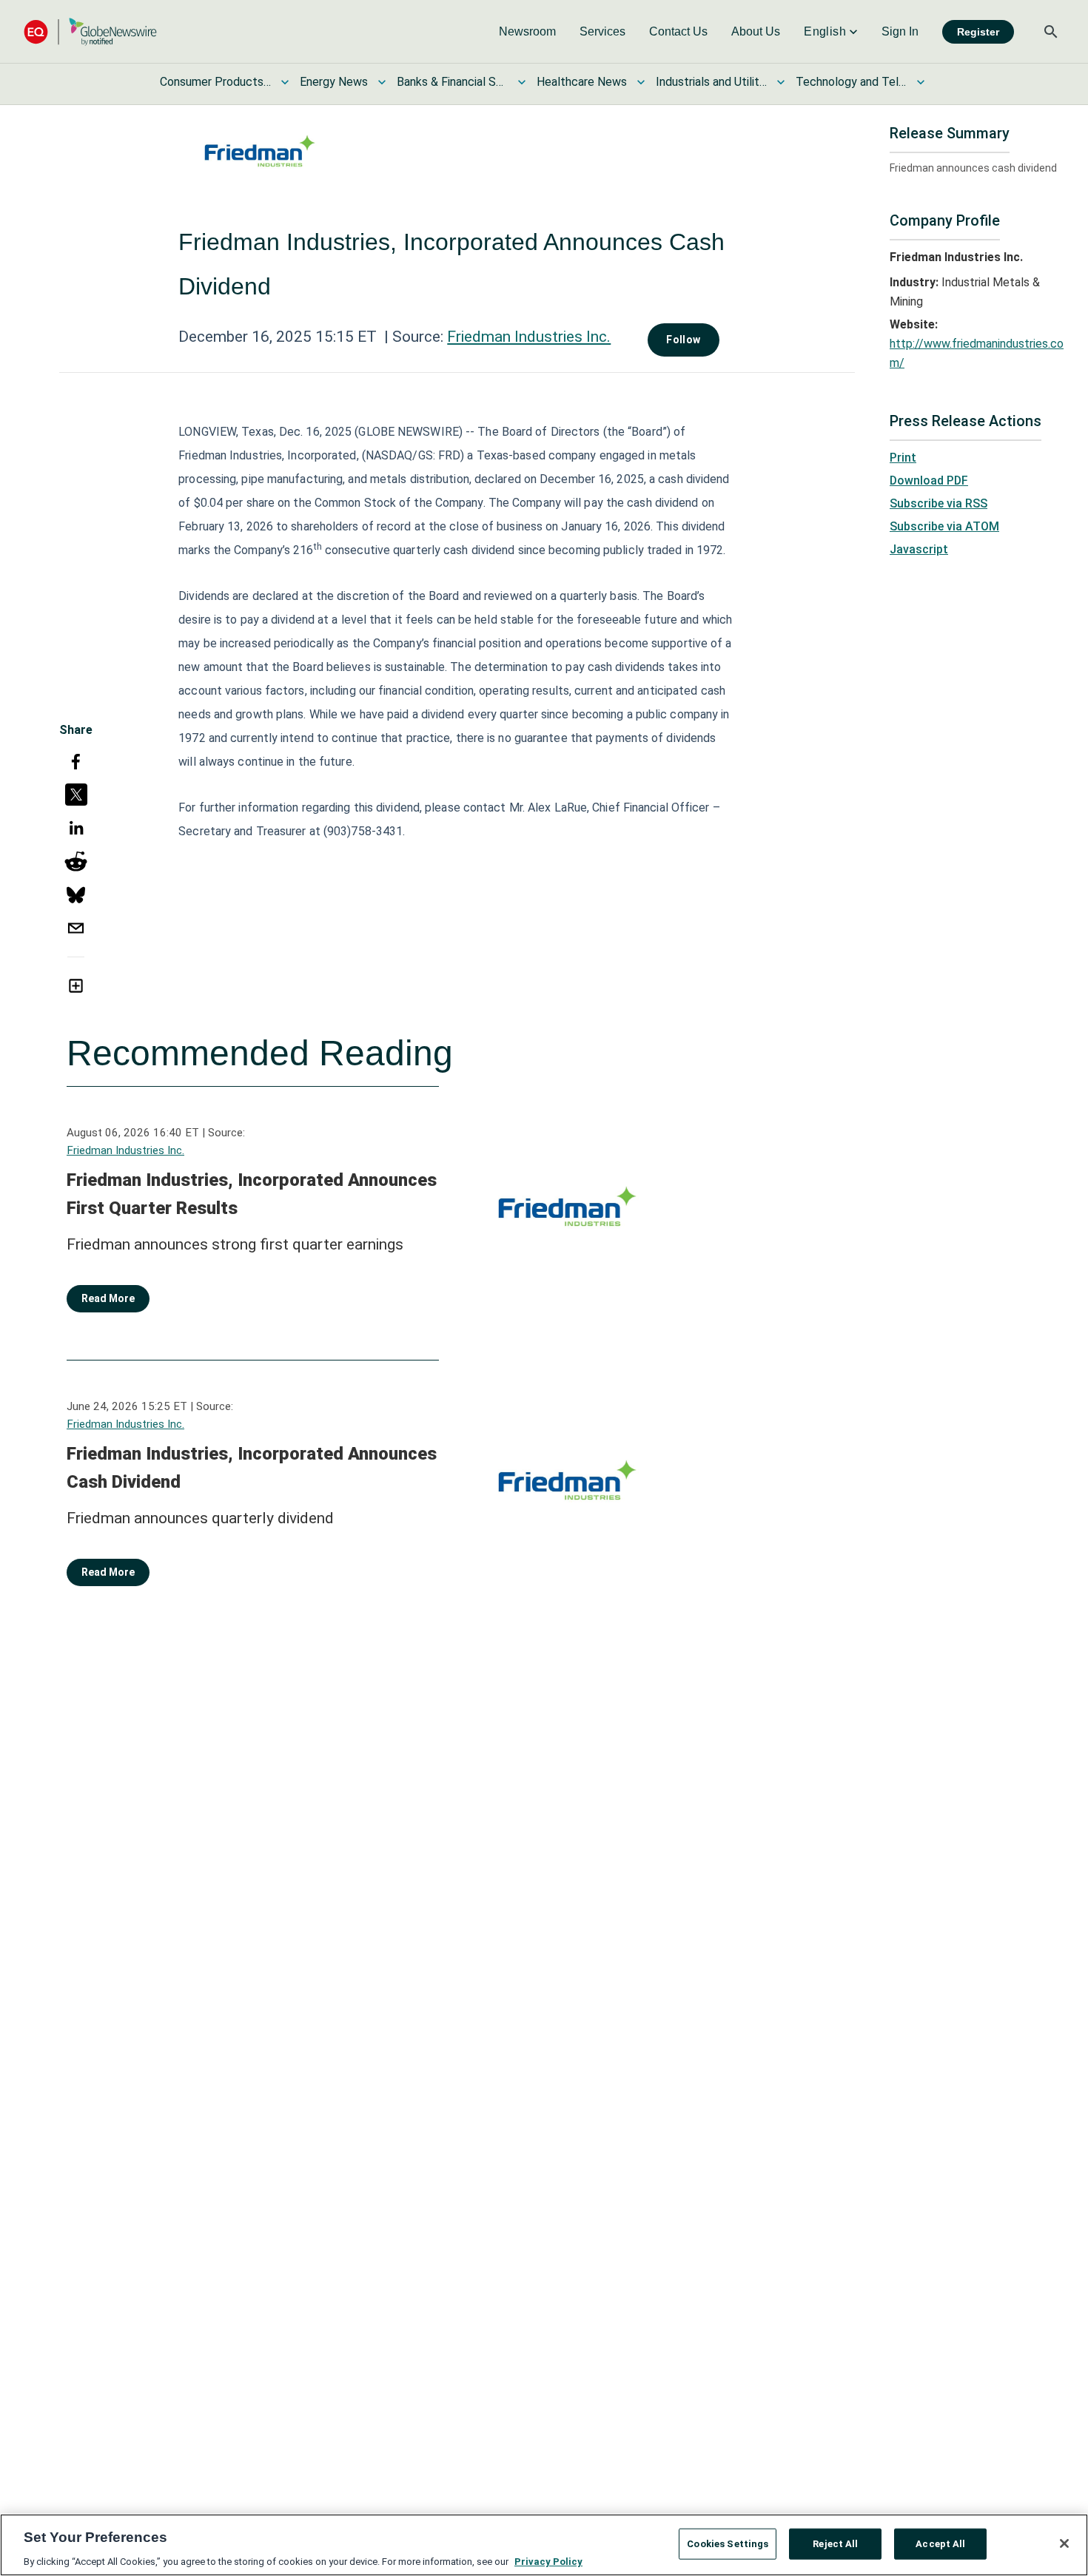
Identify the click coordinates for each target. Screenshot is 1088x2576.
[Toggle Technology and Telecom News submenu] (921, 82)
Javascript (919, 549)
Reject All (835, 2543)
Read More (108, 1298)
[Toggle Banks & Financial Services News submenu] (522, 82)
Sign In (900, 31)
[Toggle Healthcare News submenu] (641, 82)
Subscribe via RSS (938, 503)
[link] (527, 32)
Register (978, 32)
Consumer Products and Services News (215, 82)
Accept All (940, 2543)
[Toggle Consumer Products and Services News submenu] (285, 82)
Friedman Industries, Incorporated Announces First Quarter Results (252, 1194)
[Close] (1064, 2543)
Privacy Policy (548, 2561)
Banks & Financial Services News (452, 82)
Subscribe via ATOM (944, 526)
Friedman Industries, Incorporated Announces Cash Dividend (252, 1468)
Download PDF (929, 481)
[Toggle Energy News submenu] (382, 82)
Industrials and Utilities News (711, 82)
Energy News (334, 82)
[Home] (90, 31)
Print (903, 458)
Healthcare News (582, 82)
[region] (544, 2545)
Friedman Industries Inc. (529, 337)
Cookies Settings (728, 2543)
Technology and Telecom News (851, 82)
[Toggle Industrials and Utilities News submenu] (781, 82)
